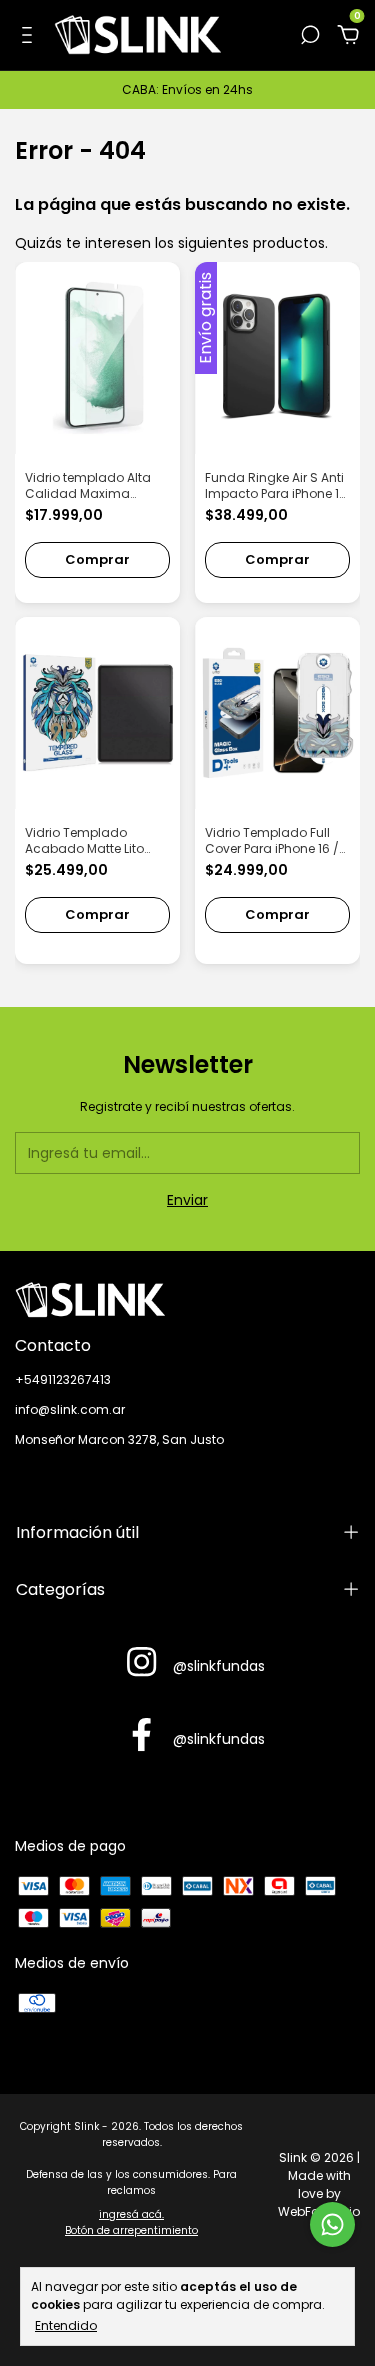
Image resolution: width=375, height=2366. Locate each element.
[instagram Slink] (141, 1663)
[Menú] (30, 36)
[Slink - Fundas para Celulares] (187, 1300)
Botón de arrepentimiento (131, 2230)
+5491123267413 (63, 1379)
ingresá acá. (131, 2214)
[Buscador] (310, 36)
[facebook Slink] (141, 1736)
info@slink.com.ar (70, 1409)
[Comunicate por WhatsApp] (332, 2224)
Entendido (66, 2325)
